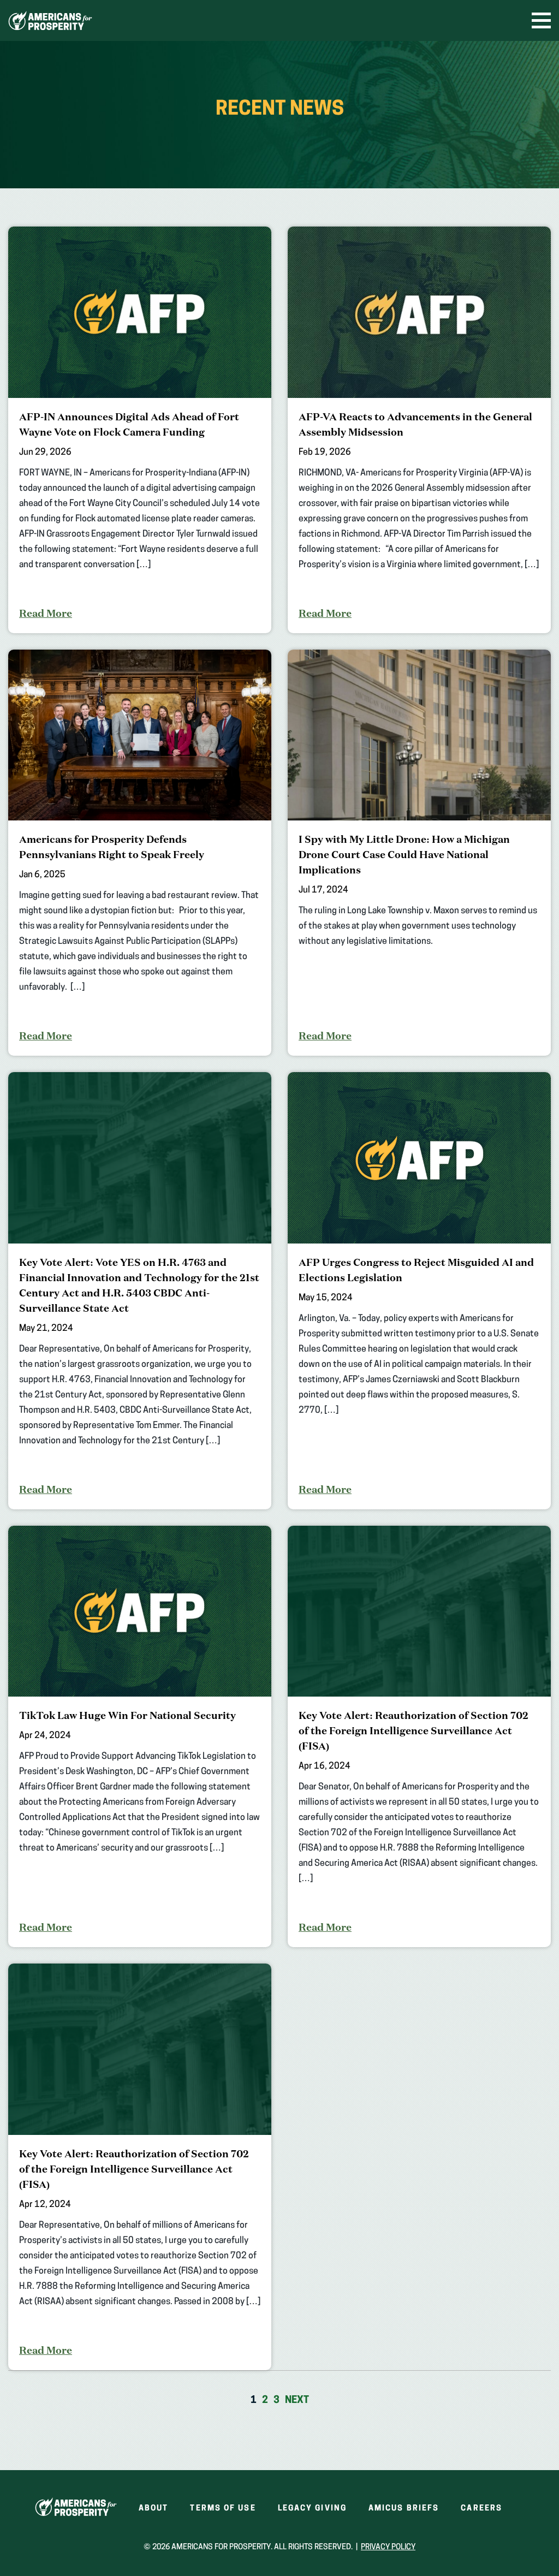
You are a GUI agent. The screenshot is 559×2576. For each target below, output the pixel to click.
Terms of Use (223, 2509)
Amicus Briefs (404, 2509)
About (154, 2509)
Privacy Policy (388, 2547)
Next (297, 2401)
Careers (481, 2509)
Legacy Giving (312, 2509)
